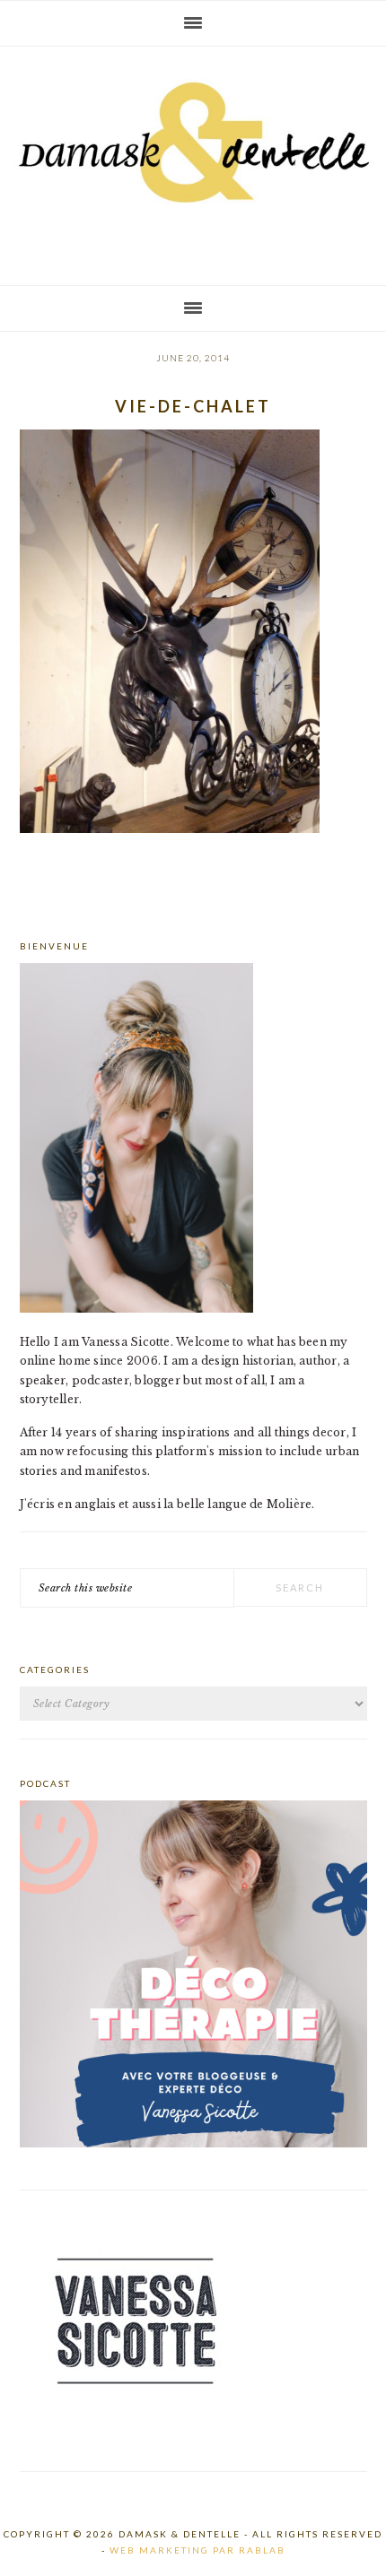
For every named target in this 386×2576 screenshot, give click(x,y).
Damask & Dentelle (193, 159)
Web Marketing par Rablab (197, 2550)
